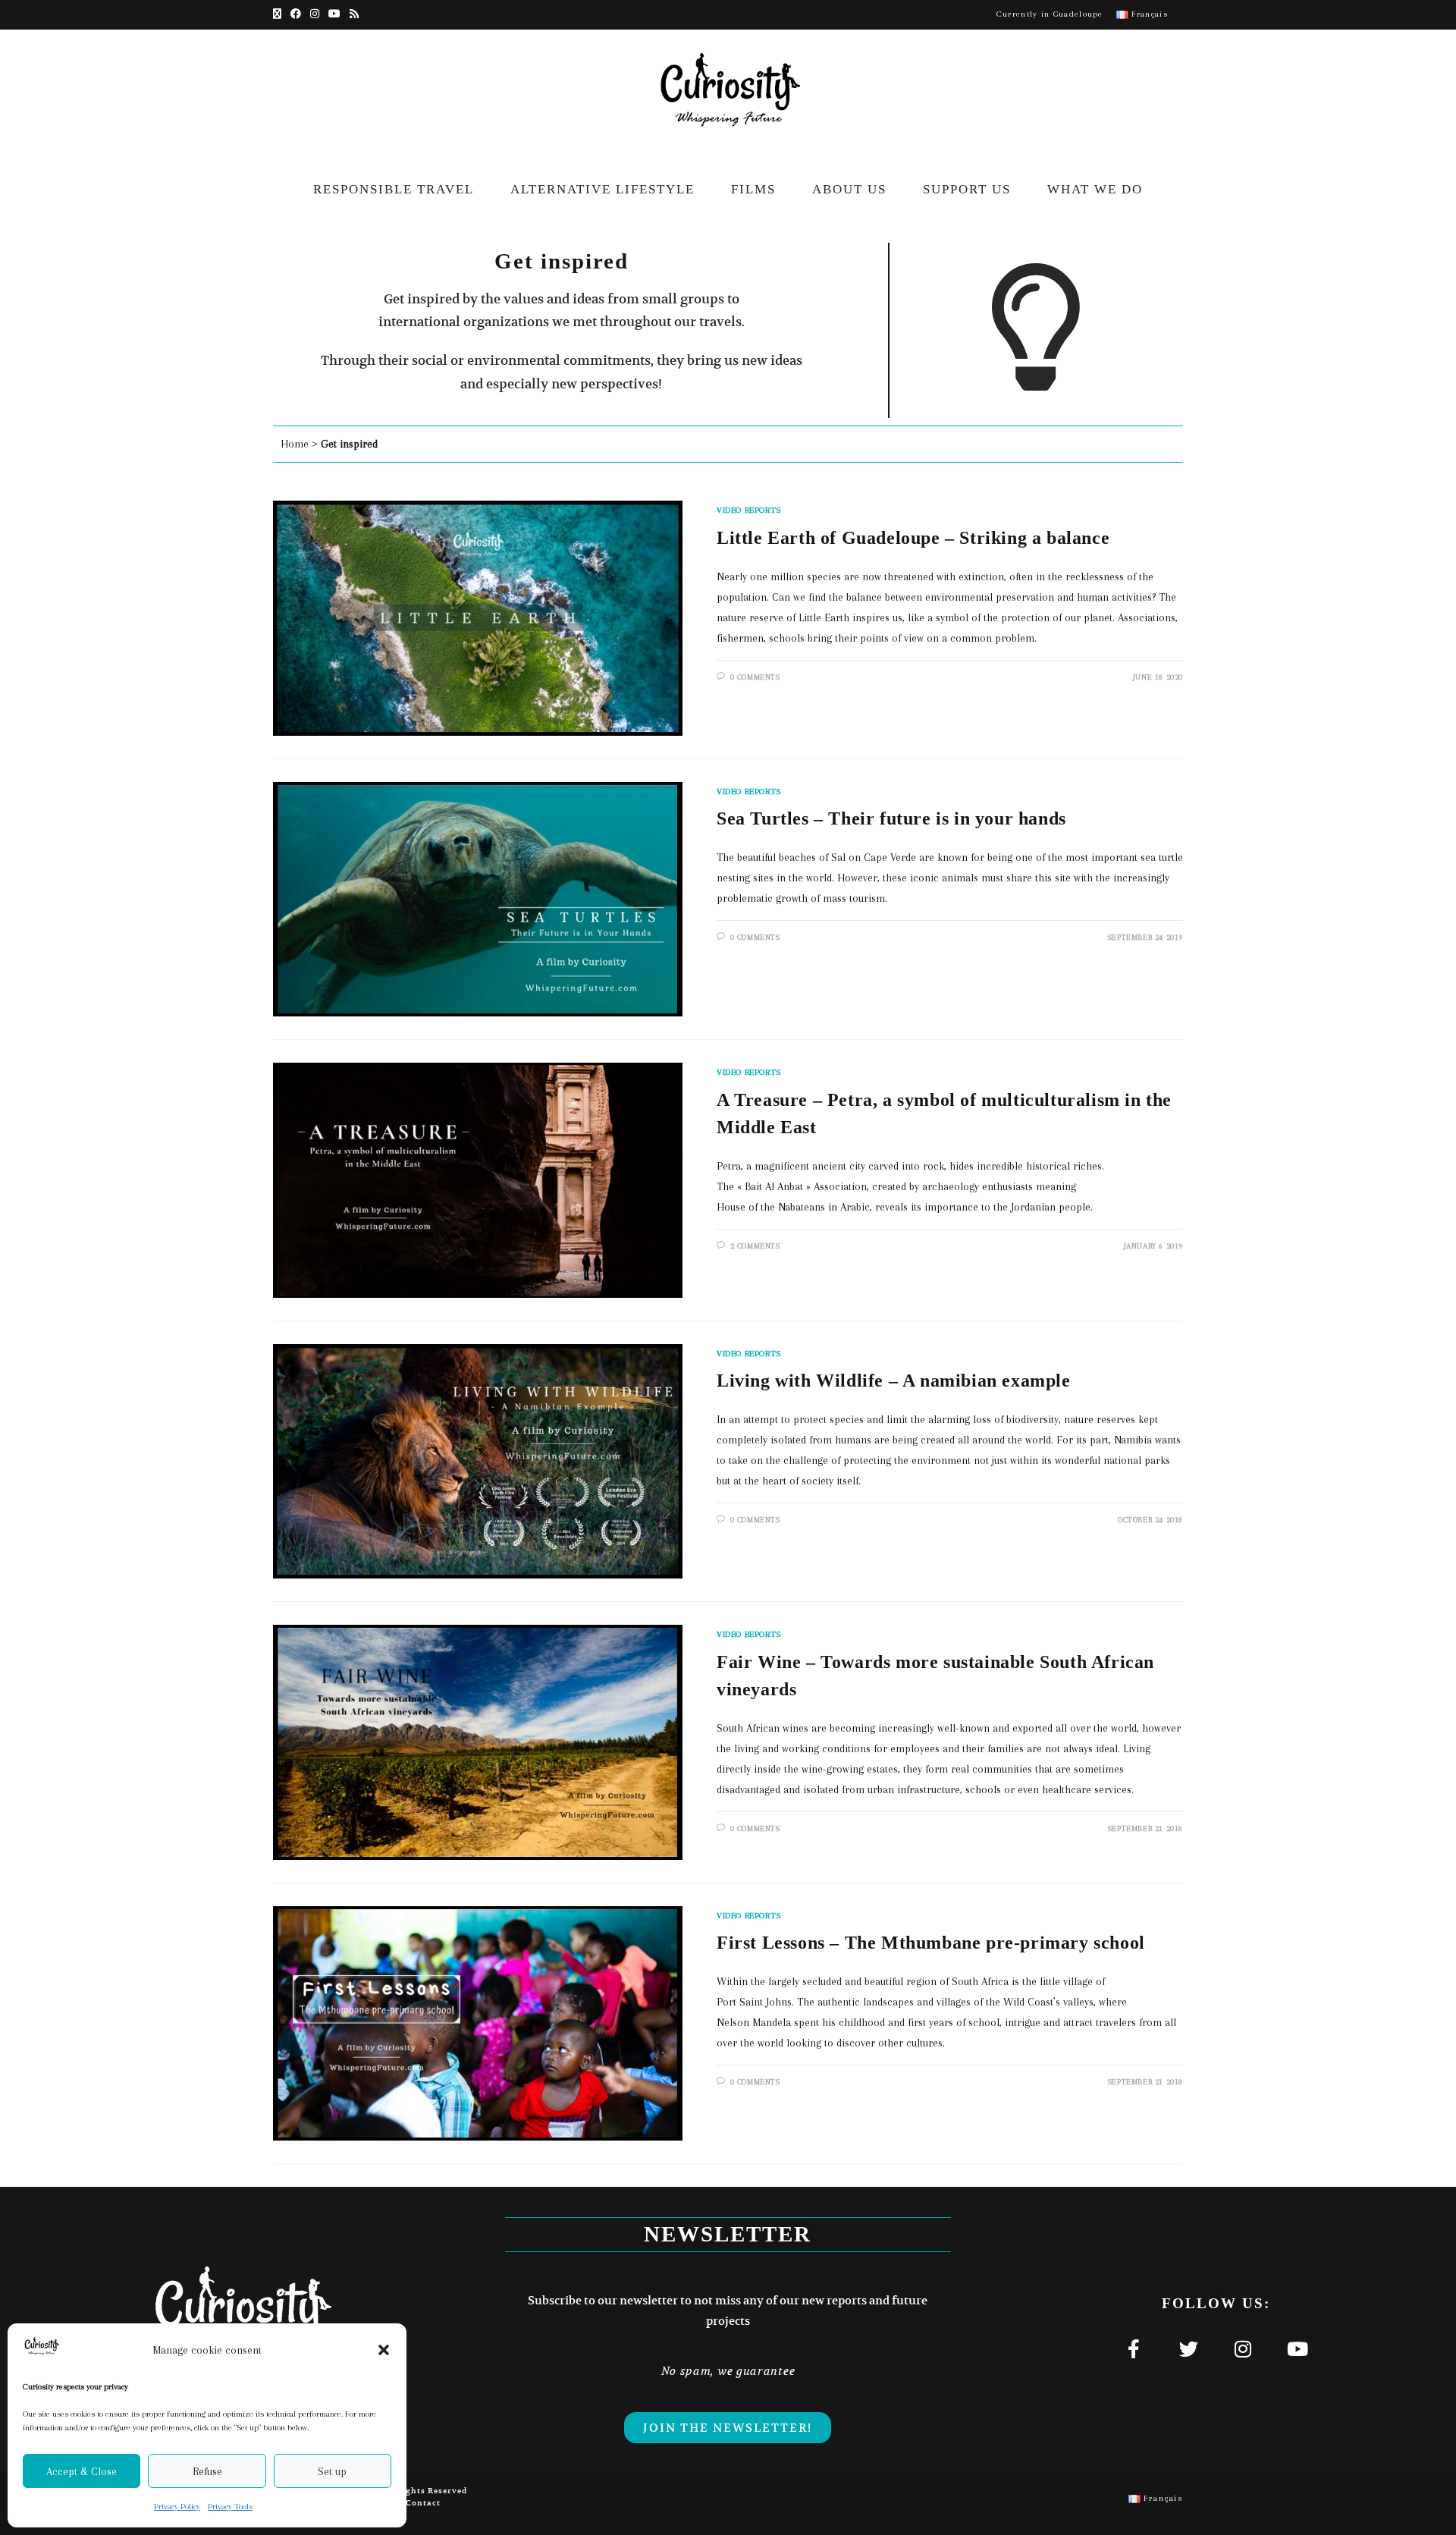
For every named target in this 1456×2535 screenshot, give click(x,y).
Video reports (749, 510)
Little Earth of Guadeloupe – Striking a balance (913, 538)
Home (295, 444)
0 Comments (755, 677)
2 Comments (755, 1246)
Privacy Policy (177, 2507)
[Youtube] (1298, 2348)
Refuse (207, 2471)
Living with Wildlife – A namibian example (894, 1381)
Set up (332, 2471)
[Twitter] (1188, 2348)
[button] (384, 2350)
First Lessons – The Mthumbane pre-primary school (931, 1943)
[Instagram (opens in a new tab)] (315, 14)
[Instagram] (1243, 2348)
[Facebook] (1134, 2348)
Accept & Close (82, 2471)
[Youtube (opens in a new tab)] (334, 14)
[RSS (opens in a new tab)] (354, 14)
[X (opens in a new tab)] (279, 14)
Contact (423, 2503)
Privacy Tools (230, 2507)
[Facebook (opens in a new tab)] (296, 14)
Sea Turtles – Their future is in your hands (891, 818)
